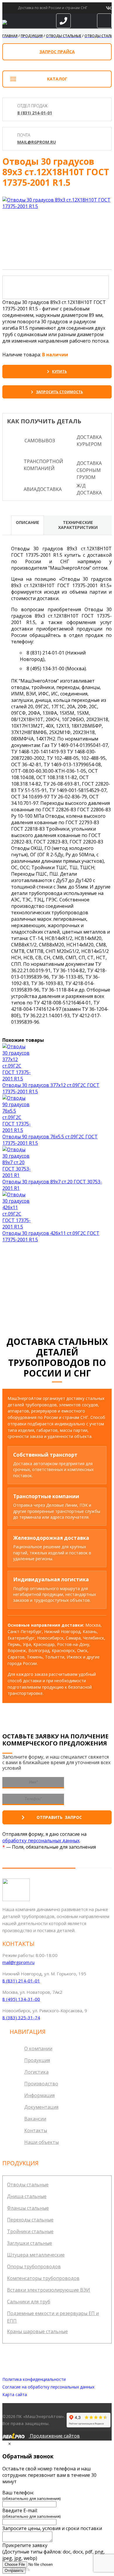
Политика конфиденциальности (34, 2379)
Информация (39, 2095)
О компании (38, 2049)
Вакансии (35, 2119)
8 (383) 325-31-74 (21, 2018)
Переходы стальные (30, 2220)
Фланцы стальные (28, 2208)
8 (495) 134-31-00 (21, 1999)
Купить (59, 371)
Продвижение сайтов (54, 2436)
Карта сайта (15, 2394)
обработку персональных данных (41, 1841)
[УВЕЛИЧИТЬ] (57, 203)
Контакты (36, 2130)
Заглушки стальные (30, 2243)
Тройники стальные (30, 2231)
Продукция (37, 2060)
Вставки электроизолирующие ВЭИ (49, 2290)
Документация (41, 2107)
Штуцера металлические (36, 2255)
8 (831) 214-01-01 (35, 113)
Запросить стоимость (59, 392)
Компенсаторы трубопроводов (43, 2278)
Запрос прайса (57, 52)
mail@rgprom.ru (37, 142)
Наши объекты (42, 2142)
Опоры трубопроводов (34, 2266)
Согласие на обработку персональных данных (48, 2387)
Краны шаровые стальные (37, 2331)
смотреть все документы (59, 1295)
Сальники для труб (29, 2302)
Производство (41, 2084)
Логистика (36, 2072)
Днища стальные (27, 2196)
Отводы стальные (28, 2185)
